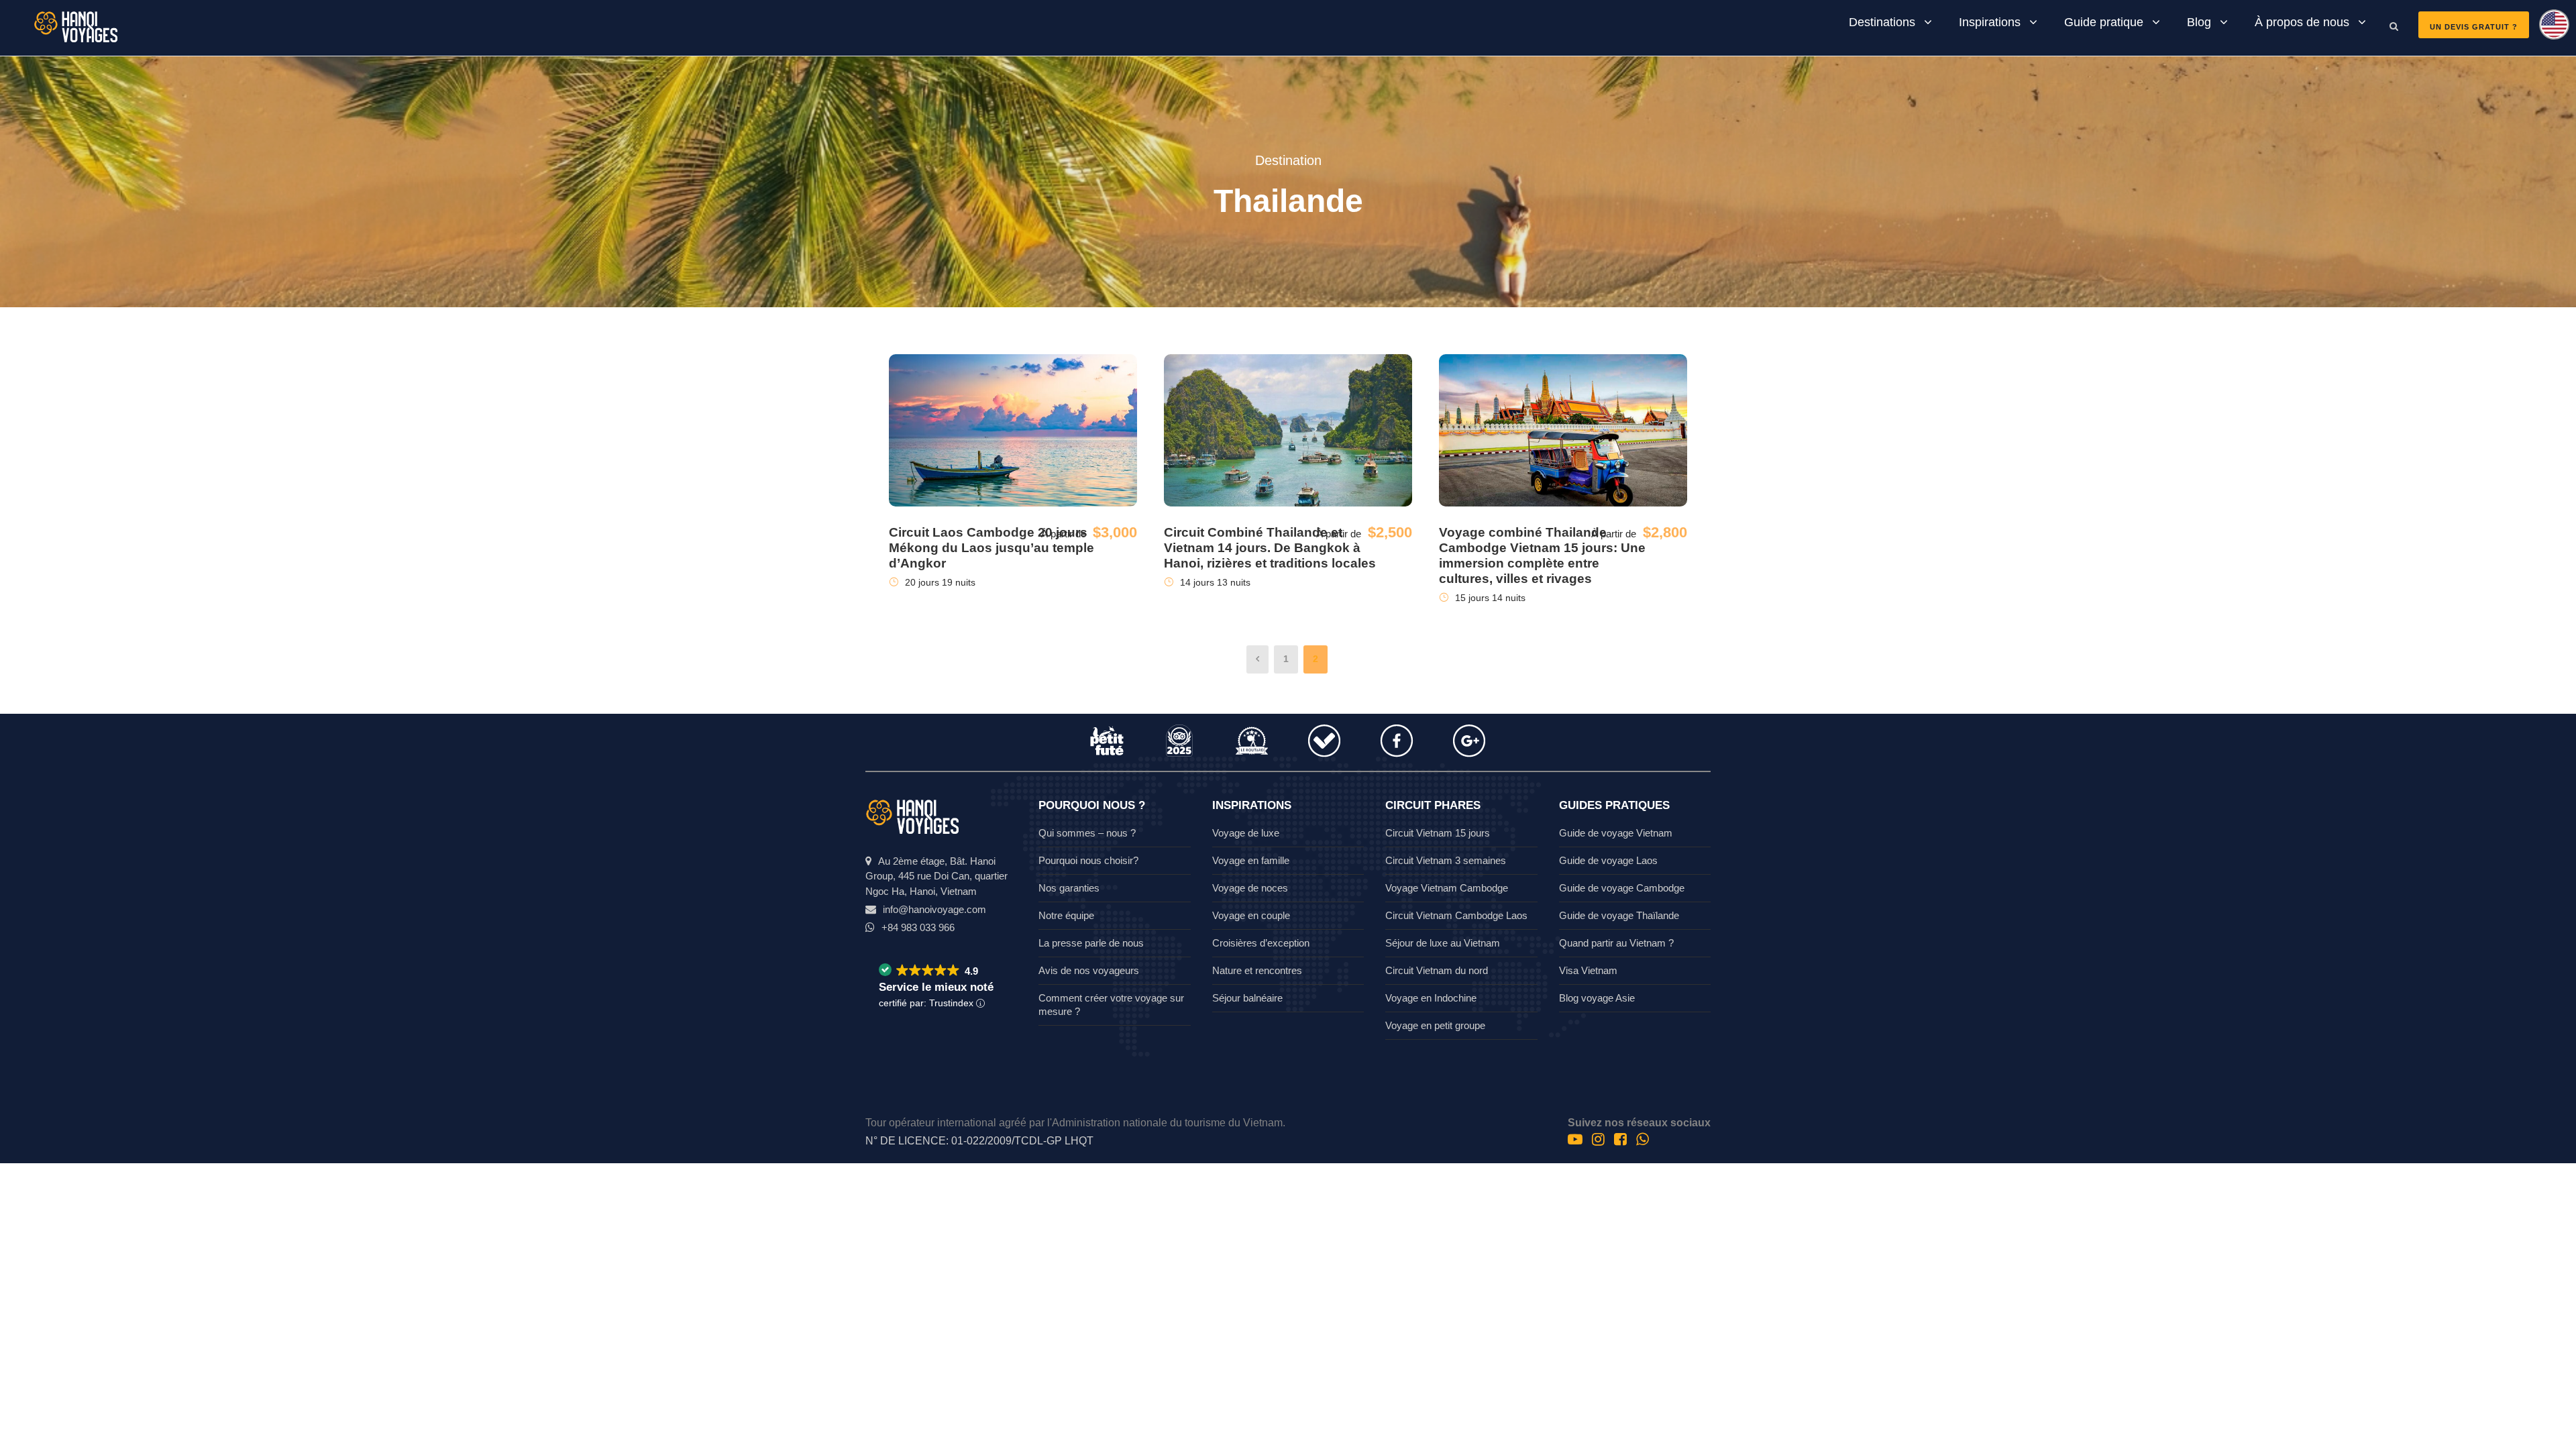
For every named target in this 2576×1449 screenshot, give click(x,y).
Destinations (1882, 22)
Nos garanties (1069, 888)
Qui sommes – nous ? (1087, 833)
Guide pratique (2104, 22)
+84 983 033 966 (918, 927)
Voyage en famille (1251, 860)
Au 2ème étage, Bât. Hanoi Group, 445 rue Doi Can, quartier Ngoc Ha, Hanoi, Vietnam (936, 876)
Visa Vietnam (1588, 970)
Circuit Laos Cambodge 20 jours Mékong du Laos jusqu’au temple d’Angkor (991, 548)
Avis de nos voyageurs (1089, 970)
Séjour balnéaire (1247, 998)
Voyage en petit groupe (1435, 1025)
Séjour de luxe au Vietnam (1443, 943)
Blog (2199, 22)
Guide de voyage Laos (1608, 860)
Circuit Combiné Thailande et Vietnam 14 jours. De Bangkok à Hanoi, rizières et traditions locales (1270, 548)
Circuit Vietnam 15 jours (1438, 833)
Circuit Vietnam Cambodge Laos (1456, 915)
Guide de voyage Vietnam (1616, 833)
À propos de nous (2302, 22)
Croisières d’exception (1261, 943)
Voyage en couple (1251, 915)
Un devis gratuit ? (2474, 27)
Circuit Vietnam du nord (1437, 970)
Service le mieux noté (936, 987)
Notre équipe (1066, 915)
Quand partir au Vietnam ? (1616, 943)
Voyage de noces (1250, 888)
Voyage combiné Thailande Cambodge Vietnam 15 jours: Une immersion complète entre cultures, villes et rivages (1542, 555)
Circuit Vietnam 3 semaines (1446, 860)
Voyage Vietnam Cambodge (1447, 888)
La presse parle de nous (1091, 943)
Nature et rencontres (1257, 970)
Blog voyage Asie (1597, 998)
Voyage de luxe (1246, 833)
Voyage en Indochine (1431, 998)
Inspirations (1990, 22)
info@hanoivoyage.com (934, 909)
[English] (2549, 29)
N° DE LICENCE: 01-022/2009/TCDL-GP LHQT (979, 1141)
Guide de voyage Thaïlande (1619, 915)
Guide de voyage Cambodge (1622, 888)
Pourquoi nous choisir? (1088, 860)
